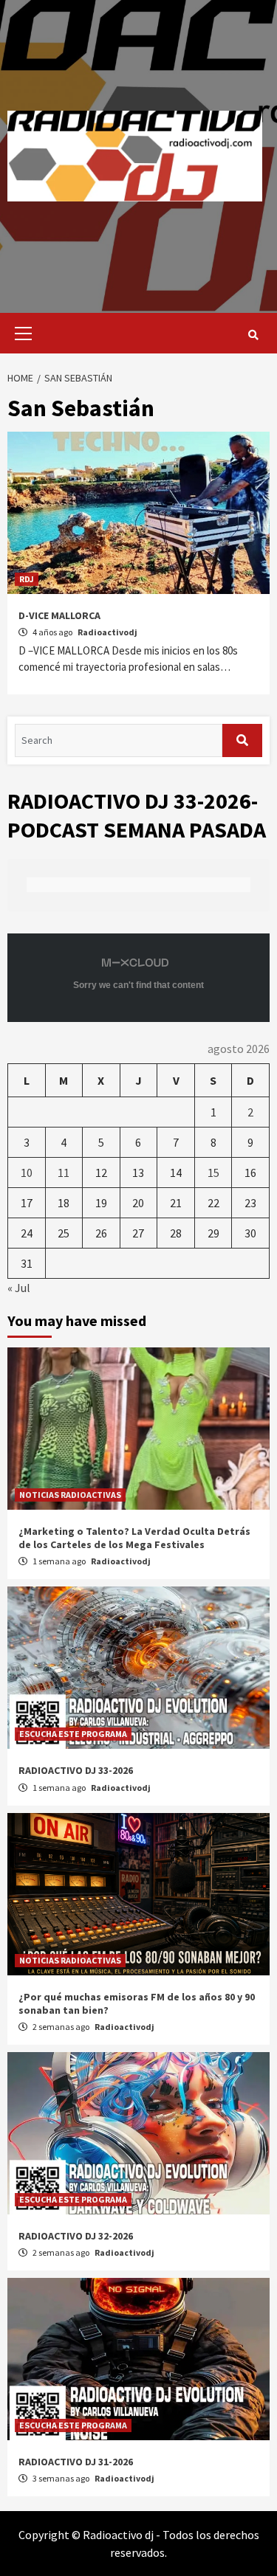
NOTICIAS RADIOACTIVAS (70, 1495)
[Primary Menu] (20, 333)
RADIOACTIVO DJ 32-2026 (76, 2236)
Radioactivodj (107, 632)
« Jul (19, 1288)
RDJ (27, 579)
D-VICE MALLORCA (59, 615)
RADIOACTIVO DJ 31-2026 (76, 2462)
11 (64, 1173)
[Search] (253, 335)
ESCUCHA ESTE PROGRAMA (73, 1734)
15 (213, 1173)
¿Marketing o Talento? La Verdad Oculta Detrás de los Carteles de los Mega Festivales (134, 1538)
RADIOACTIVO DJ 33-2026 (76, 1770)
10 (27, 1173)
